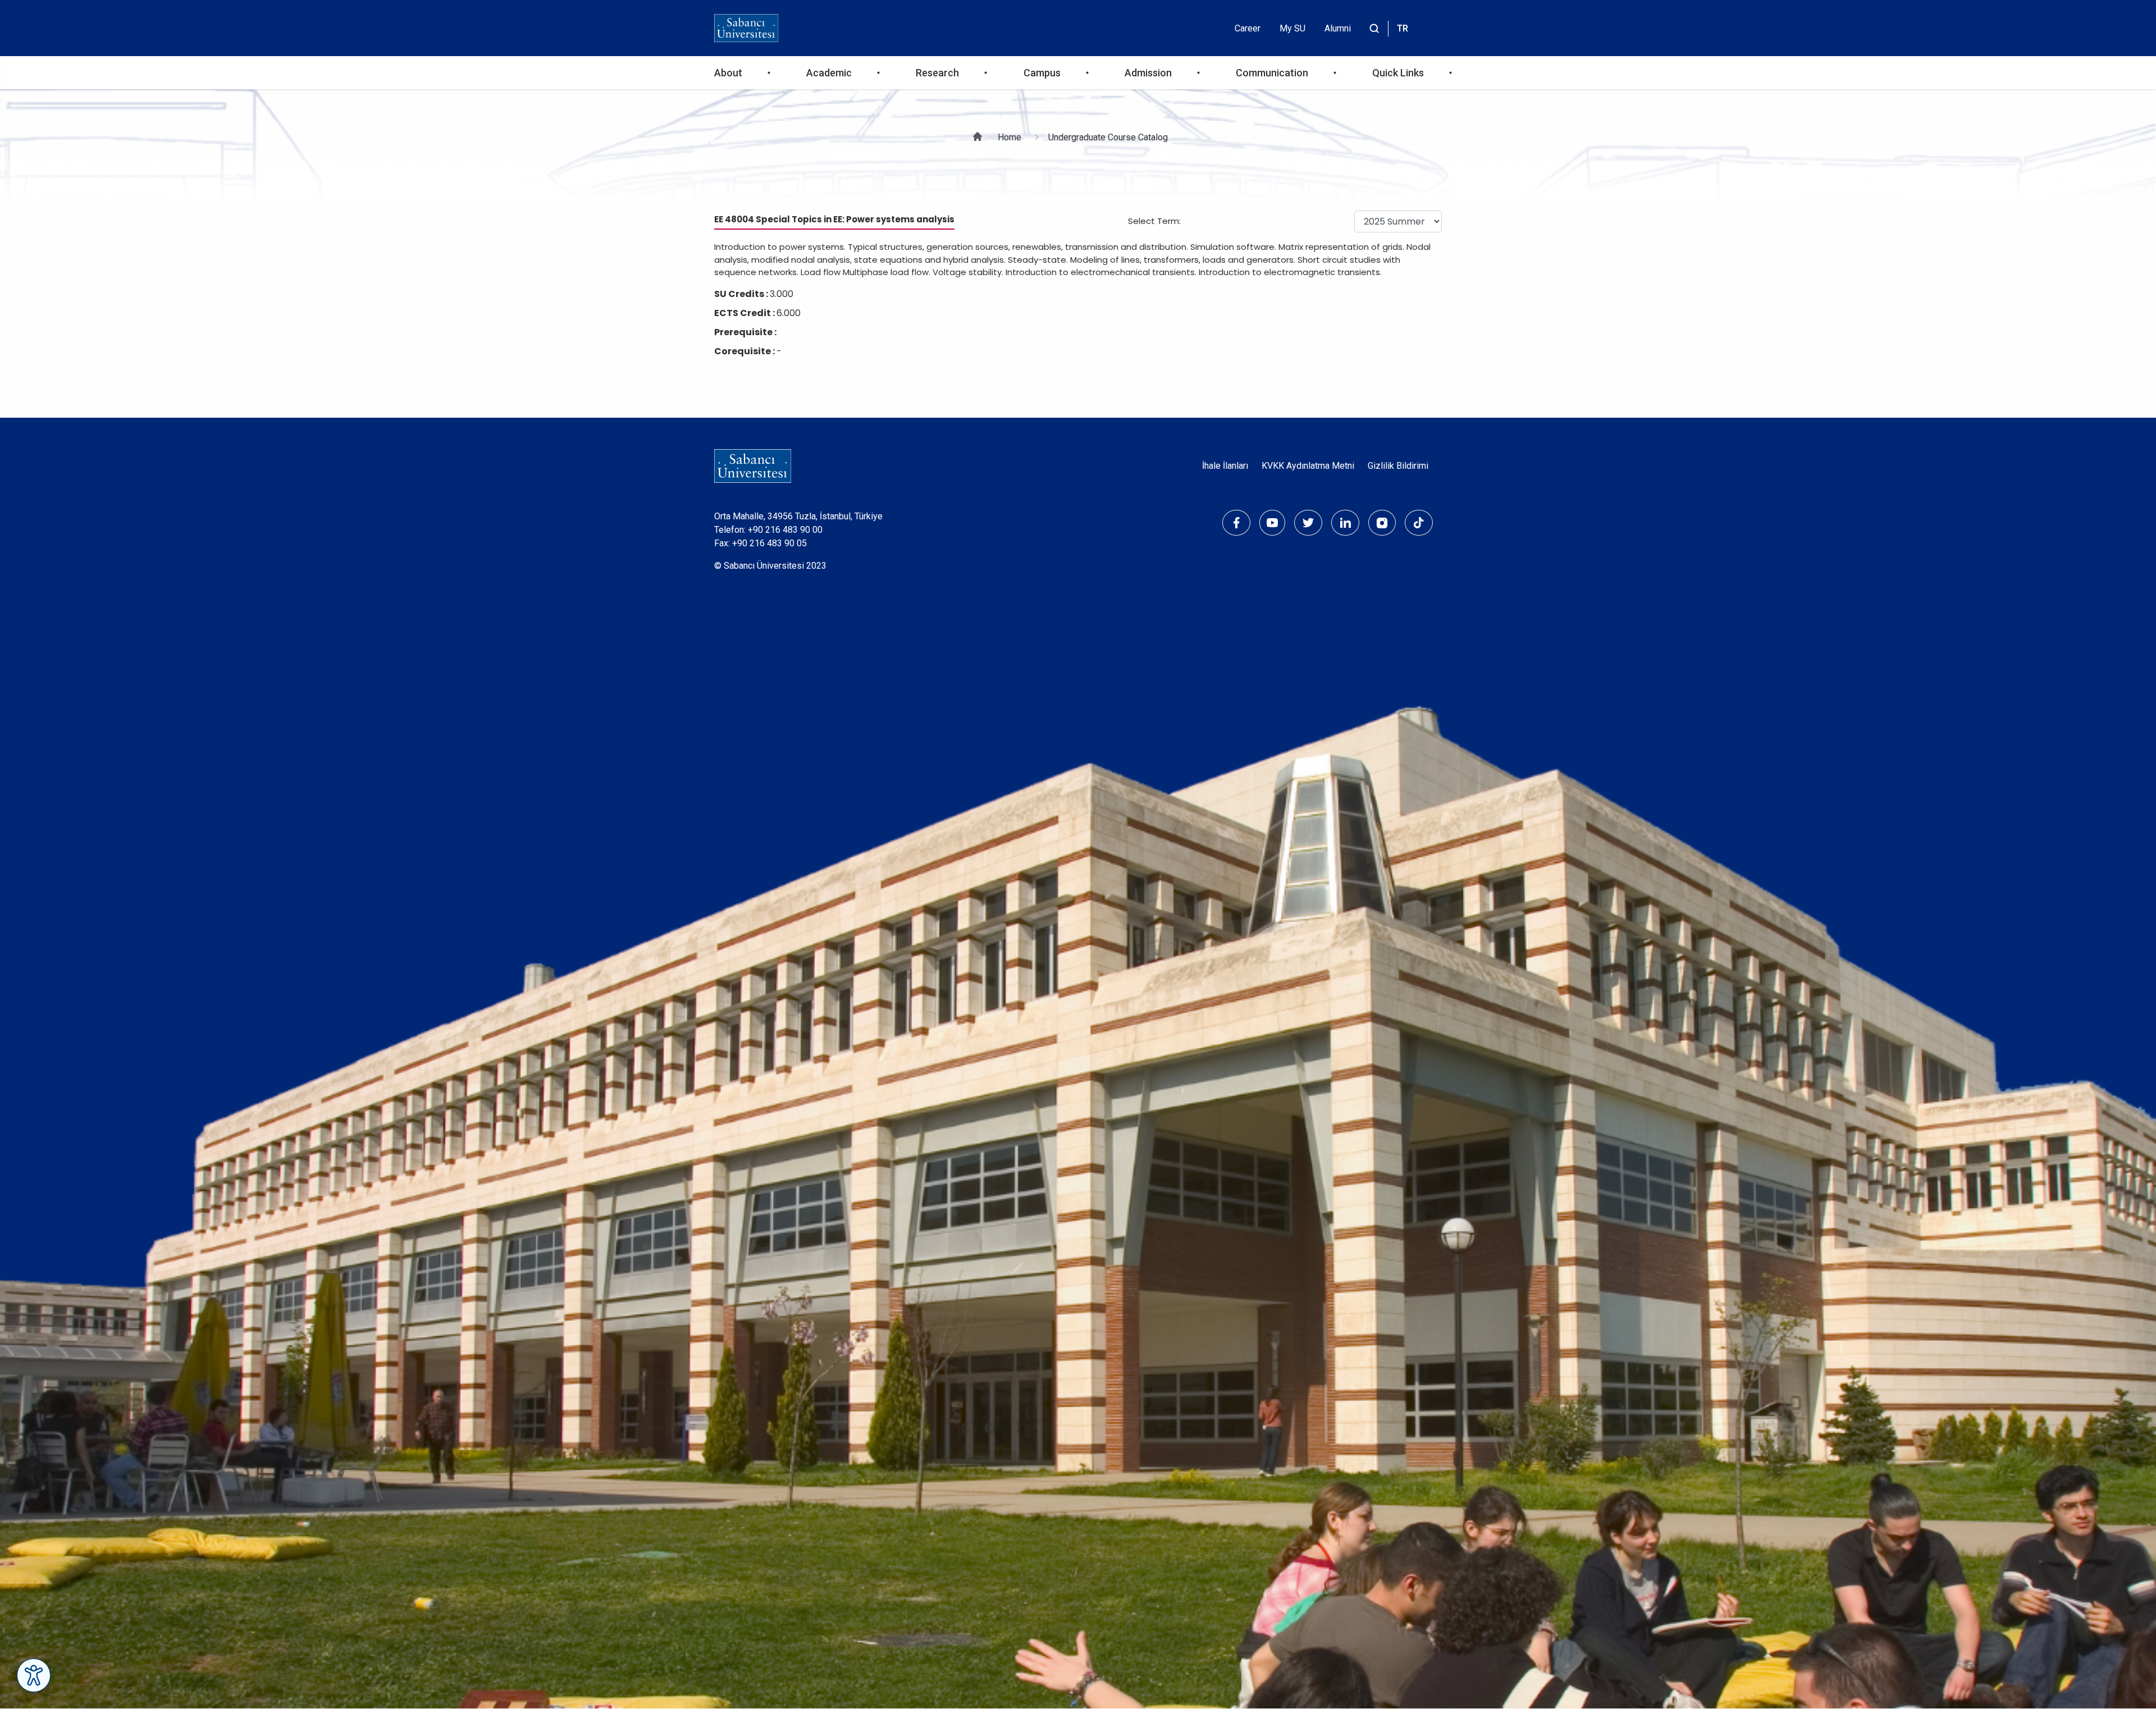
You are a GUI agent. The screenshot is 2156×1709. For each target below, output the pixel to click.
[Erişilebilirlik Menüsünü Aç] (34, 1675)
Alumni (1338, 28)
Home (1010, 137)
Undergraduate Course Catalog (1108, 137)
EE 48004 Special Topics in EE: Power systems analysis (834, 219)
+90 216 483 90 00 (785, 530)
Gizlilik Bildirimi (1398, 466)
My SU (1292, 28)
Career (1248, 28)
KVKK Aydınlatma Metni (1308, 466)
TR (1403, 28)
